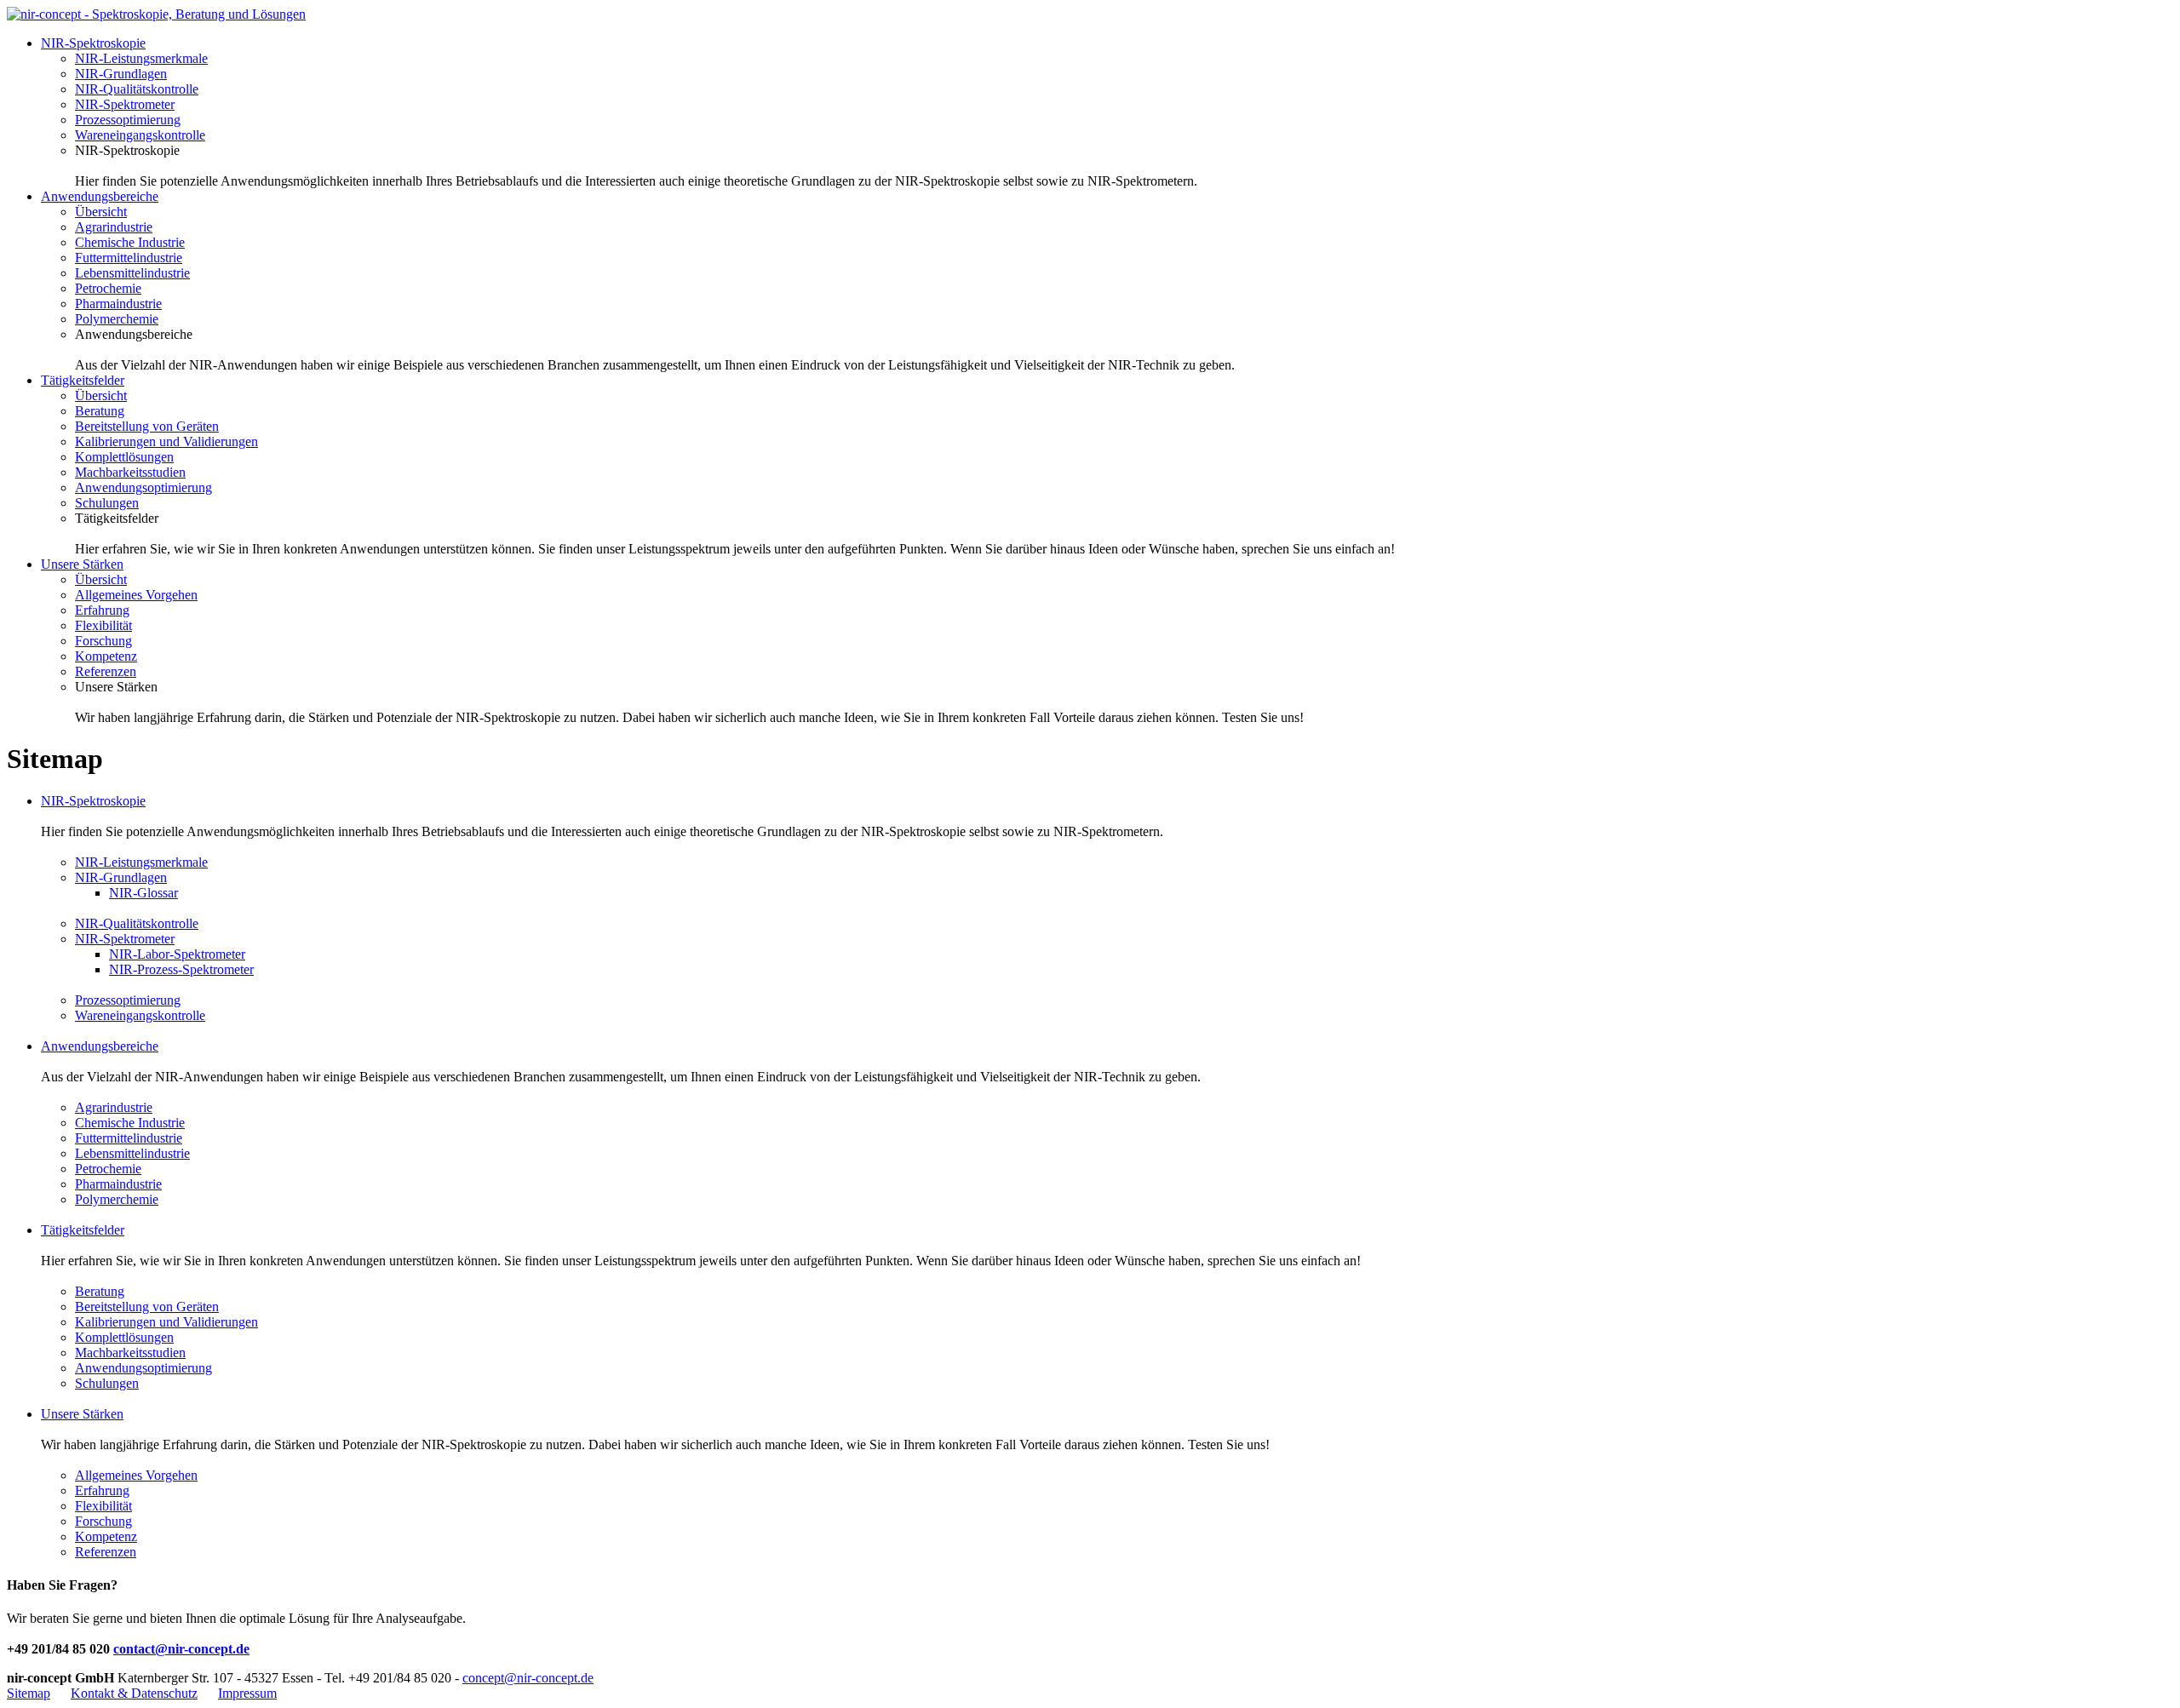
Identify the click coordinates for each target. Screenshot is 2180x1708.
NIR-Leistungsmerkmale (141, 58)
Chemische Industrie (130, 242)
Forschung (103, 641)
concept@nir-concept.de (528, 1678)
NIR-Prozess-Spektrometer (181, 969)
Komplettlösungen (124, 457)
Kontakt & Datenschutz (134, 1693)
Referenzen (106, 671)
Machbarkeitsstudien (130, 472)
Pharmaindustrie (118, 304)
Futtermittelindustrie (129, 258)
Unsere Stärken (82, 564)
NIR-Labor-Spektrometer (177, 954)
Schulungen (107, 503)
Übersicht (101, 212)
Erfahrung (102, 610)
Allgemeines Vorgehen (136, 595)
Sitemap (29, 1693)
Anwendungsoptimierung (143, 487)
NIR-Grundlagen (121, 74)
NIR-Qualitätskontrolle (137, 89)
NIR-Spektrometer (125, 104)
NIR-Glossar (143, 893)
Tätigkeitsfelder (83, 380)
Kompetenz (106, 656)
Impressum (247, 1693)
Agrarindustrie (114, 227)
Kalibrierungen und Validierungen (166, 441)
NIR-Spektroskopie (93, 43)
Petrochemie (108, 288)
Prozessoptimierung (128, 120)
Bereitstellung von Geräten (147, 426)
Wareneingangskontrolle (140, 135)
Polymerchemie (117, 319)
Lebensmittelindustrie (132, 273)
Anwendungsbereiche (100, 196)
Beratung (100, 411)
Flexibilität (103, 625)
